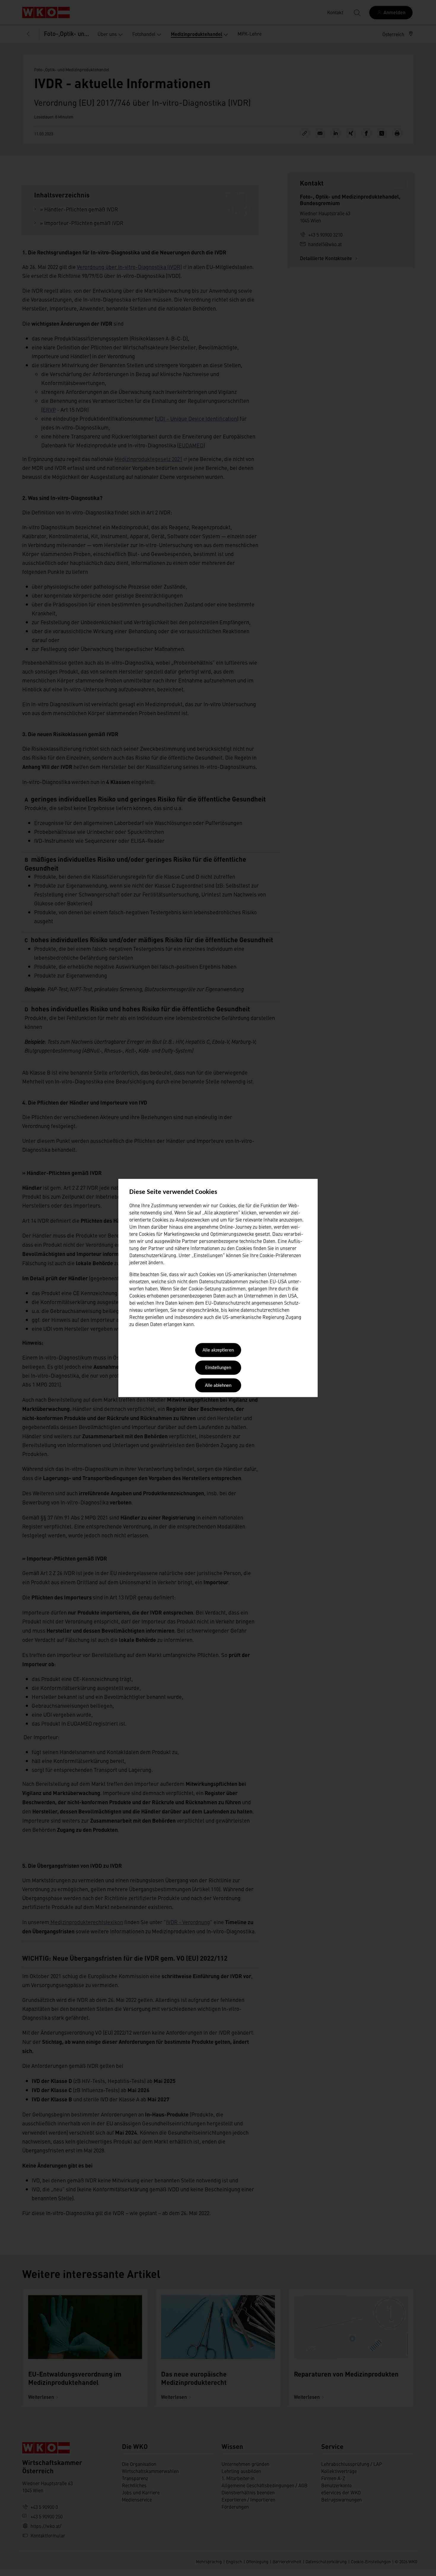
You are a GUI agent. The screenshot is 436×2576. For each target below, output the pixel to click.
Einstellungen (218, 1368)
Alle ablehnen (218, 1386)
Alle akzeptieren (218, 1350)
